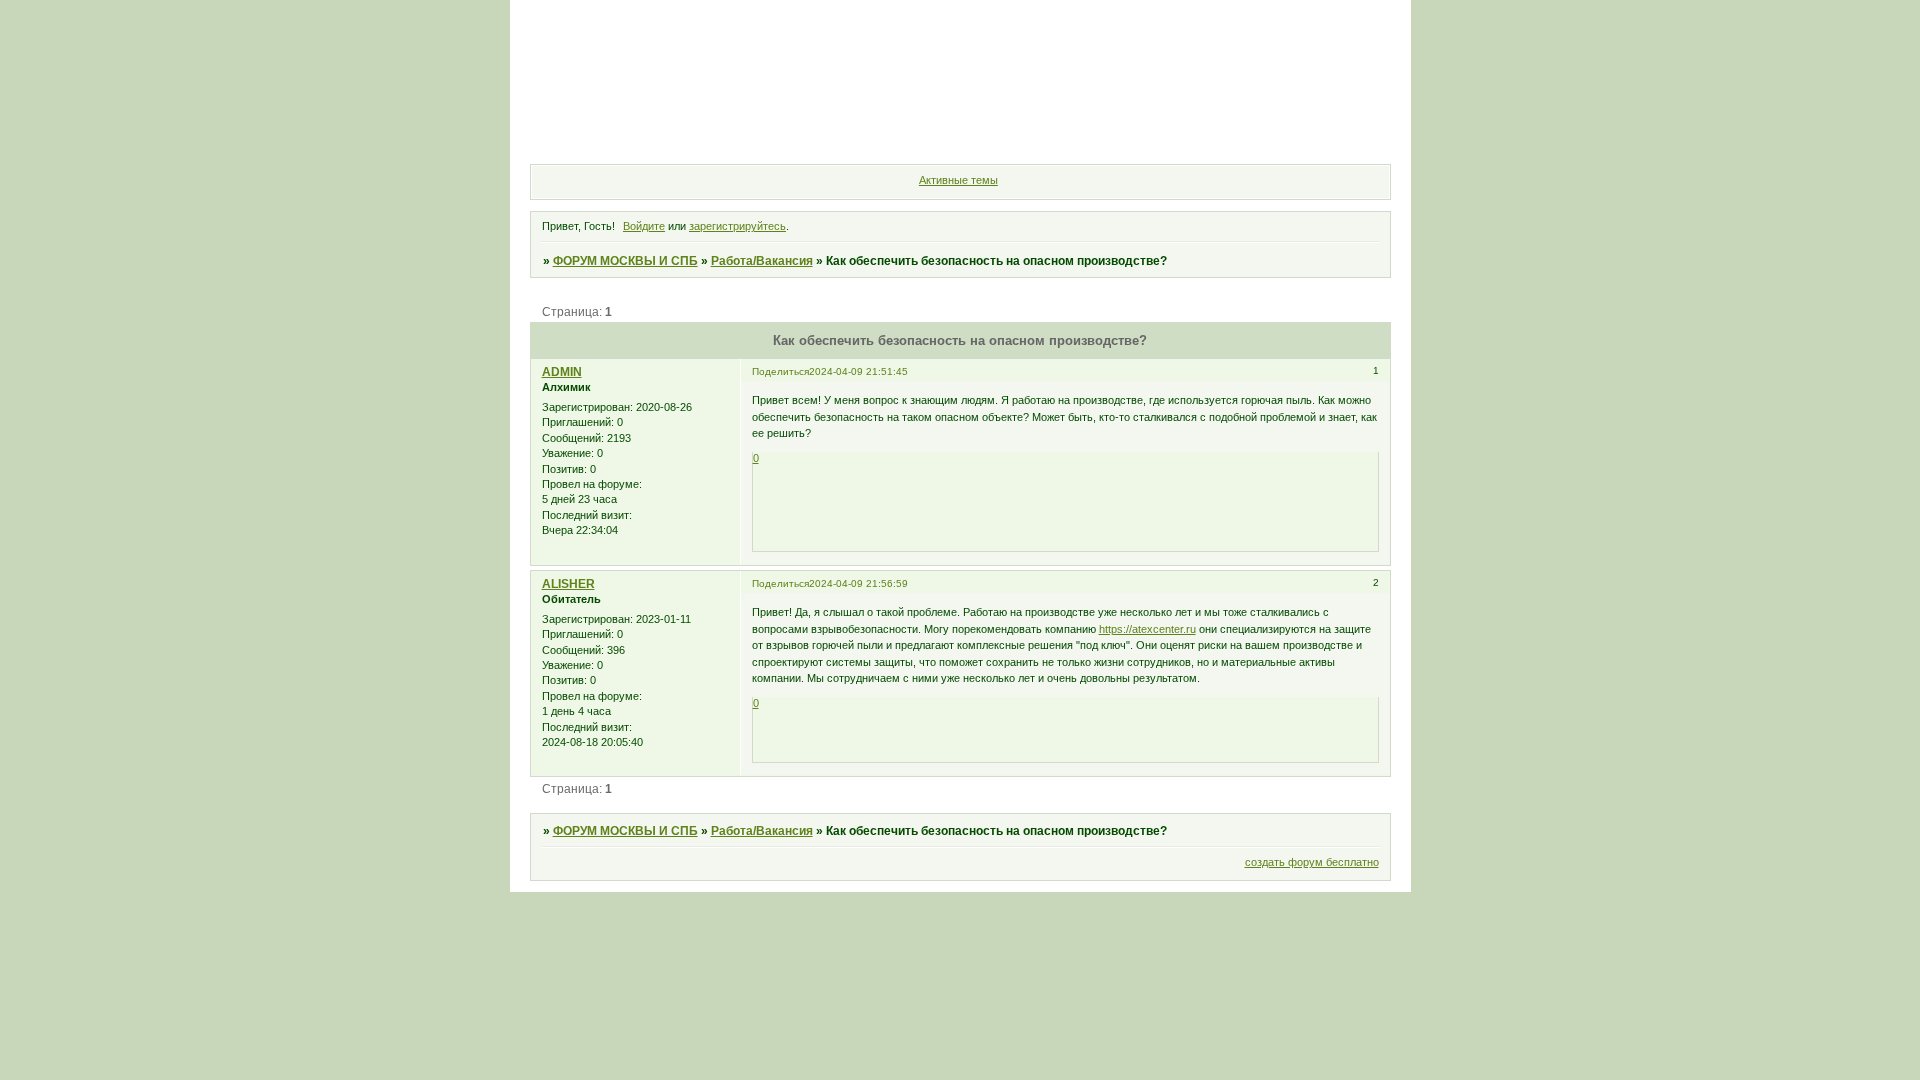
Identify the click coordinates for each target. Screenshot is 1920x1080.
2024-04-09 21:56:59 (858, 583)
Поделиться (780, 371)
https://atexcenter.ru (1147, 629)
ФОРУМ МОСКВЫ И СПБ (625, 261)
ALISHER (568, 584)
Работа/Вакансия (762, 261)
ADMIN (562, 372)
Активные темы (958, 180)
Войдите (644, 226)
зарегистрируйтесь (737, 226)
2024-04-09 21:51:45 (858, 371)
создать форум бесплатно (1312, 862)
